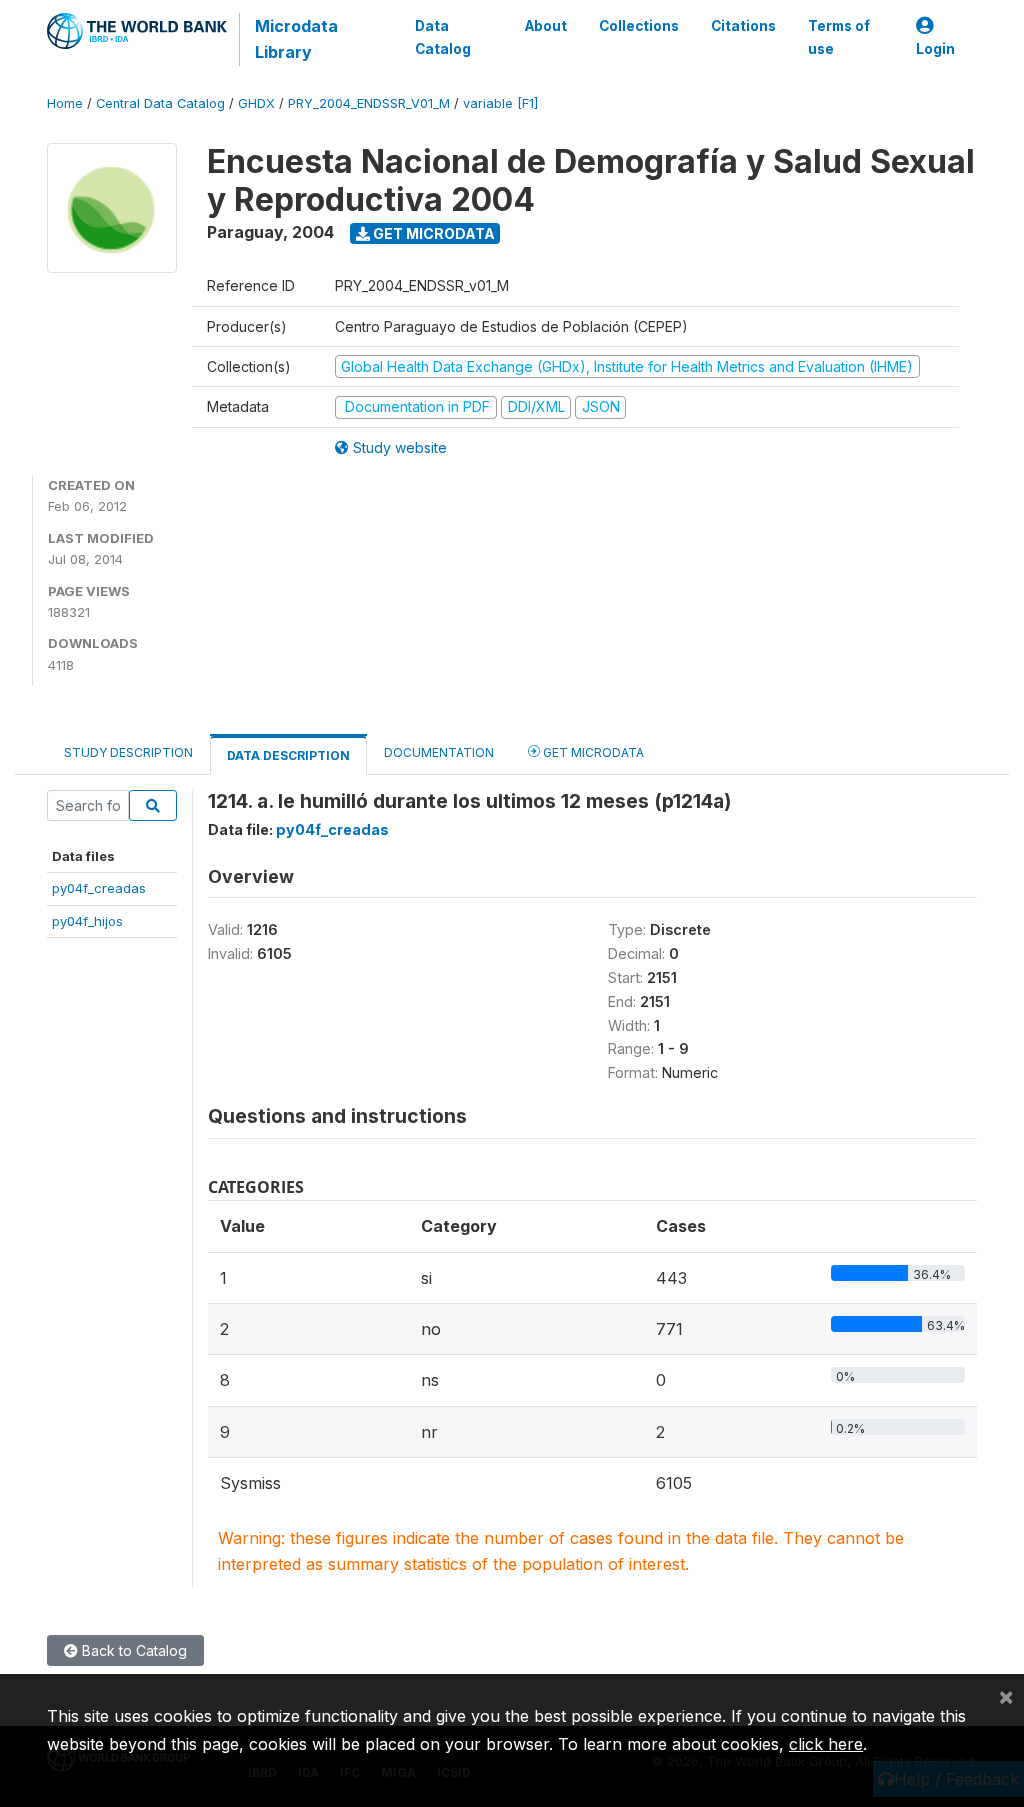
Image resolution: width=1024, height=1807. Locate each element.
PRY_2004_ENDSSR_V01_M (369, 103)
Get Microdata (432, 233)
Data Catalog (443, 37)
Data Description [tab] (288, 755)
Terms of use (839, 37)
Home (65, 103)
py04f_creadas (99, 888)
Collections (639, 26)
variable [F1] (500, 103)
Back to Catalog (132, 1650)
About (546, 26)
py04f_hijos (87, 921)
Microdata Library (296, 39)
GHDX (256, 103)
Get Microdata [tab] (592, 752)
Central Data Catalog (160, 103)
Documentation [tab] (439, 752)
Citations (743, 26)
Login (935, 49)
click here (826, 1744)
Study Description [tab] (128, 752)
